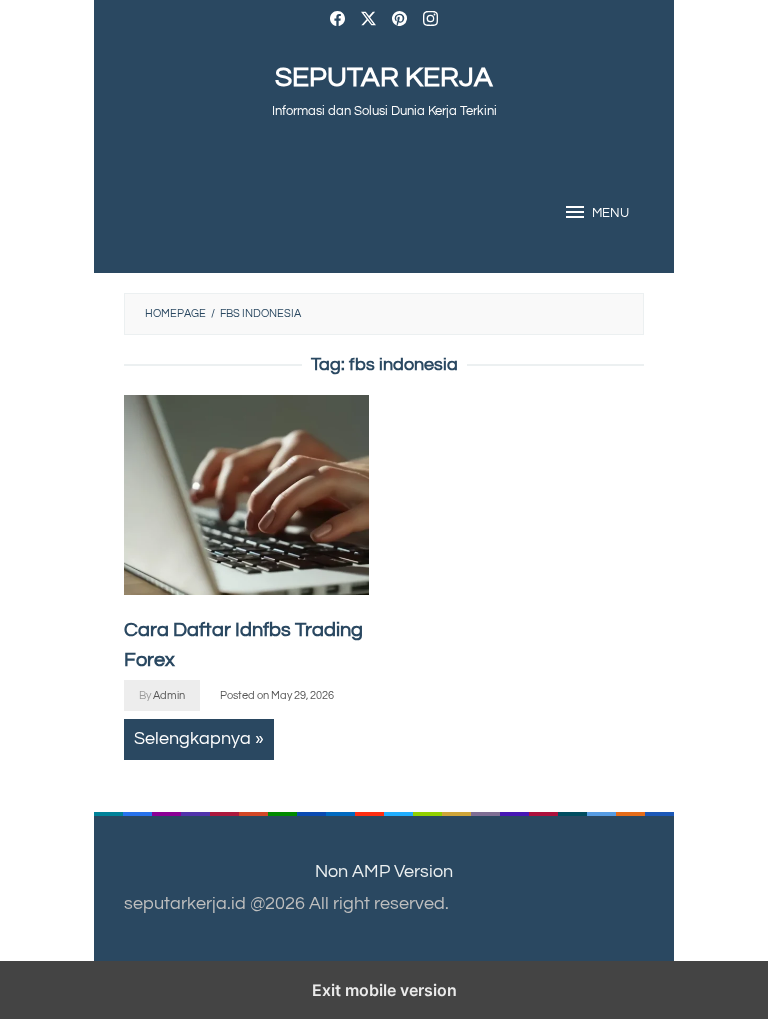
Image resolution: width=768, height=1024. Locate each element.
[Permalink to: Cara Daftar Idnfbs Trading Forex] (246, 495)
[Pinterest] (399, 21)
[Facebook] (337, 21)
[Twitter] (368, 21)
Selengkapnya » (199, 738)
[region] (521, 555)
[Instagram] (430, 21)
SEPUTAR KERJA (384, 77)
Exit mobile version (384, 990)
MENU (610, 213)
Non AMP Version (384, 871)
